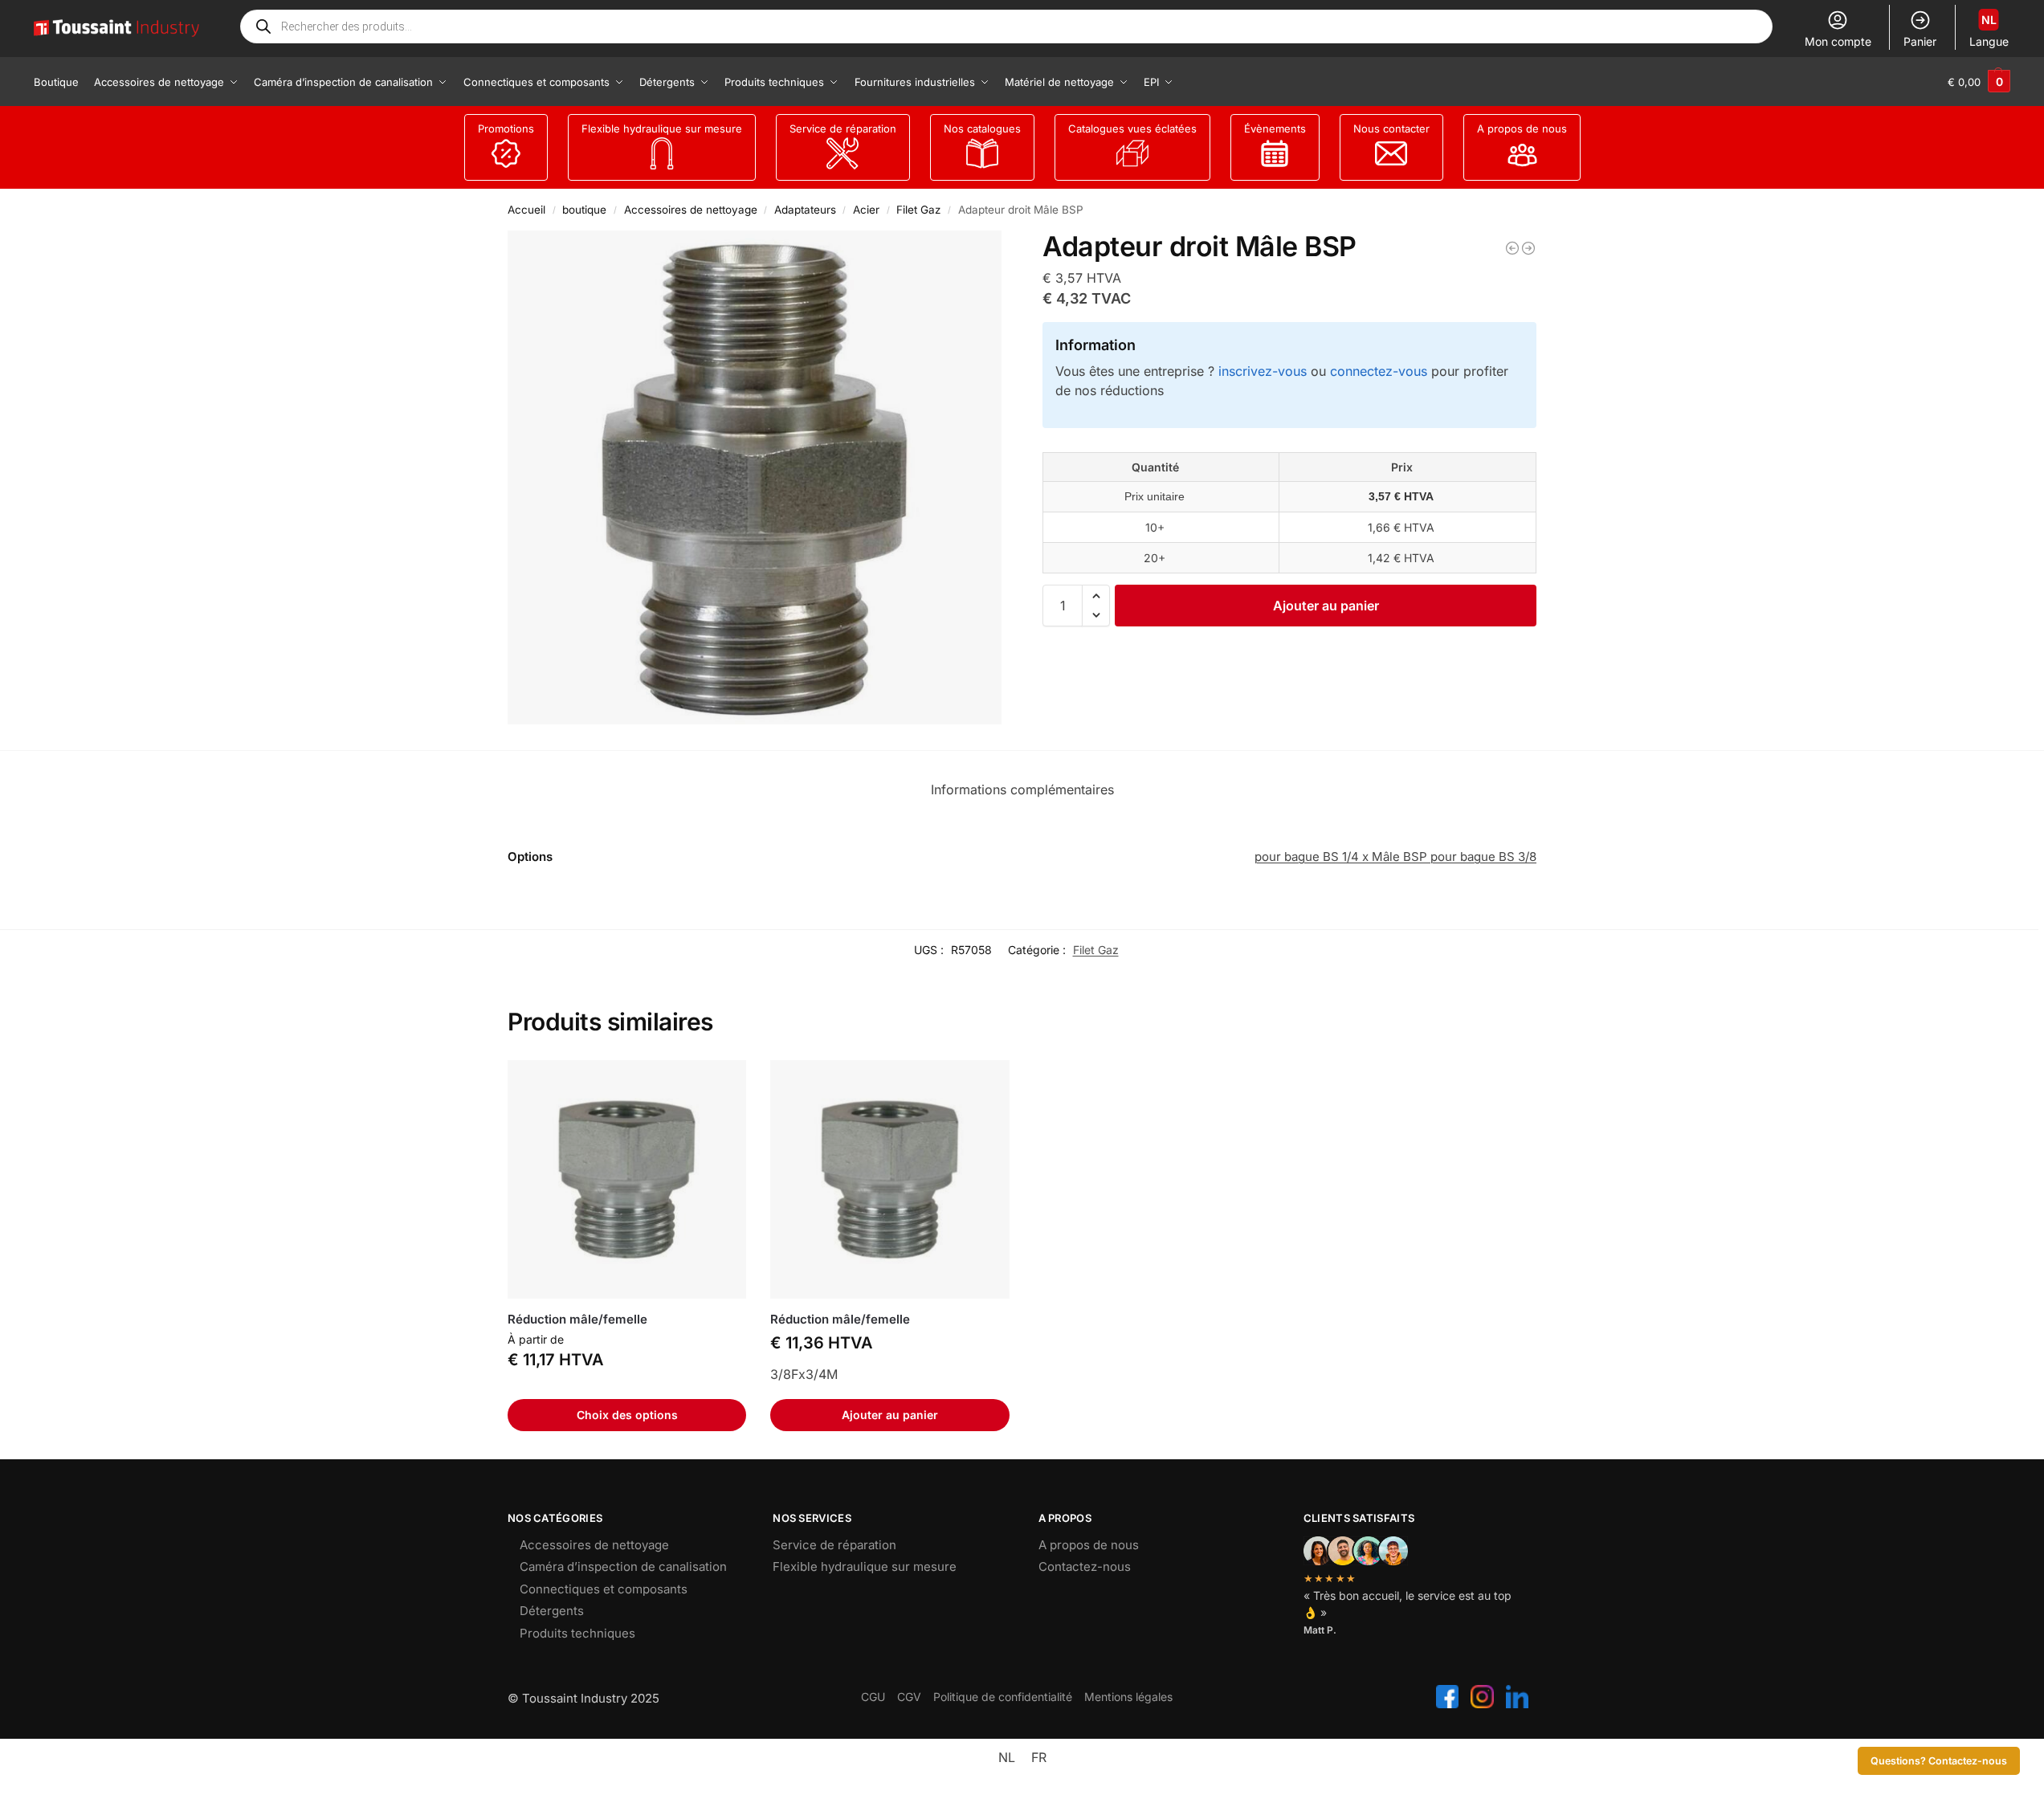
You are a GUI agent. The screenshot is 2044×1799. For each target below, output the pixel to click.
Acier (866, 210)
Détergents (552, 1611)
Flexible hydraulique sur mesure (662, 128)
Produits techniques (577, 1633)
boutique (584, 210)
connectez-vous (1379, 371)
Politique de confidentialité (1003, 1697)
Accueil (526, 210)
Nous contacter (1391, 128)
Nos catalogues (982, 128)
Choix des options (627, 1415)
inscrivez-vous (1263, 371)
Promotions (506, 128)
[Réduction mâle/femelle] (1512, 248)
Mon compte (1838, 41)
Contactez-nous (1085, 1566)
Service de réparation (843, 128)
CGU (873, 1697)
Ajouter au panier (1326, 606)
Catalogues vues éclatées (1132, 128)
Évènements (1275, 128)
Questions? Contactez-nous (1939, 1761)
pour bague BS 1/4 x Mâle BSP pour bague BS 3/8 (1395, 857)
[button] (1979, 82)
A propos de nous (1522, 128)
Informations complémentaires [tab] (1022, 789)
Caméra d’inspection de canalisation (623, 1566)
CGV (909, 1697)
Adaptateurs (805, 210)
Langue (1989, 31)
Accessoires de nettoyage (691, 210)
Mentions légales (1128, 1697)
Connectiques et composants (604, 1589)
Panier (1920, 41)
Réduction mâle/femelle (577, 1319)
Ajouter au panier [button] (890, 1415)
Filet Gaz (918, 210)
